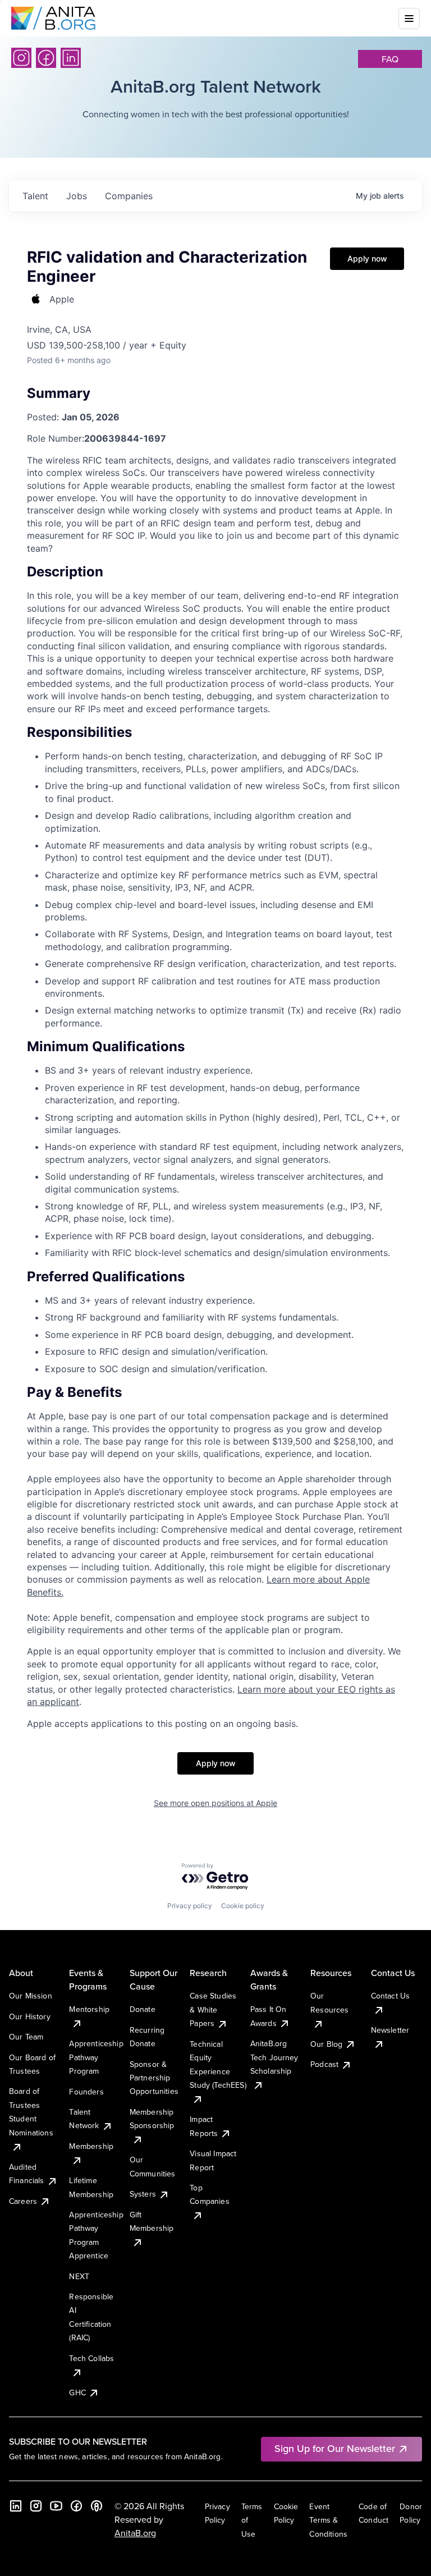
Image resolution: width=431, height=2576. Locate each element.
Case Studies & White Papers (213, 2009)
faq (390, 59)
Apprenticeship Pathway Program (96, 2057)
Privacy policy (190, 1906)
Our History (30, 2016)
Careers (23, 2201)
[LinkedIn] (71, 58)
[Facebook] (46, 58)
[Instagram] (21, 58)
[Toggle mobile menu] (409, 19)
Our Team (26, 2037)
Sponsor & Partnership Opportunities (154, 2078)
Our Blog (326, 2044)
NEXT (79, 2276)
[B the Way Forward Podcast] (97, 2506)
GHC (77, 2392)
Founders (86, 2092)
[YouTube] (56, 2506)
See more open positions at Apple (215, 1803)
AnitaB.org (135, 2533)
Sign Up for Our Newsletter (335, 2448)
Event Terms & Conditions (328, 2520)
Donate (143, 2009)
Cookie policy (243, 1906)
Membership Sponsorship (152, 2119)
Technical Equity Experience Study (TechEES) (218, 2064)
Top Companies (209, 2194)
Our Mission (31, 1996)
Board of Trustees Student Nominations (31, 2112)
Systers (143, 2194)
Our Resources (329, 2002)
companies (129, 196)
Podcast (324, 2064)
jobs (77, 196)
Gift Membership (152, 2221)
